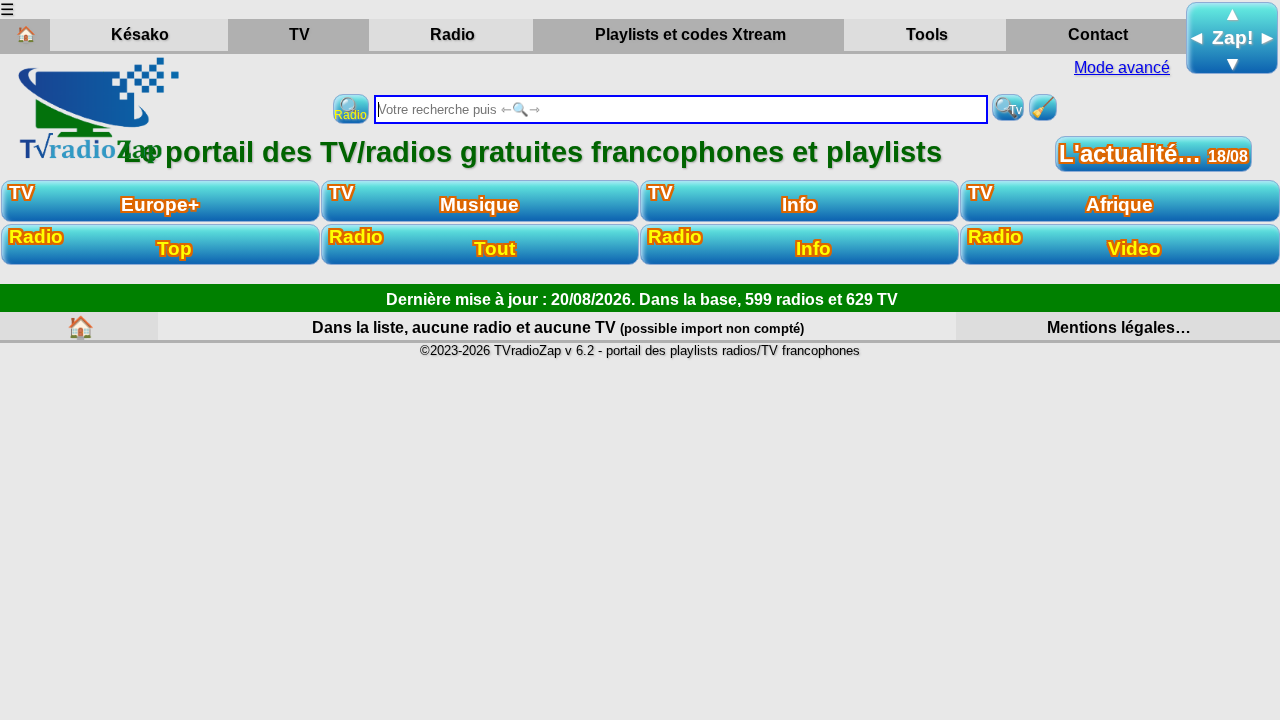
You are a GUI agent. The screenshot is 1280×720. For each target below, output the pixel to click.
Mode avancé (1122, 67)
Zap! (1232, 37)
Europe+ (104, 198)
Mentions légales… (1119, 327)
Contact (1098, 34)
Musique (424, 198)
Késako (140, 34)
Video (1064, 242)
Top (100, 242)
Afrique (1061, 198)
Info (732, 198)
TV (328, 38)
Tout (422, 242)
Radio (461, 38)
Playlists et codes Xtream (690, 34)
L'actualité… (1153, 153)
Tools (927, 34)
